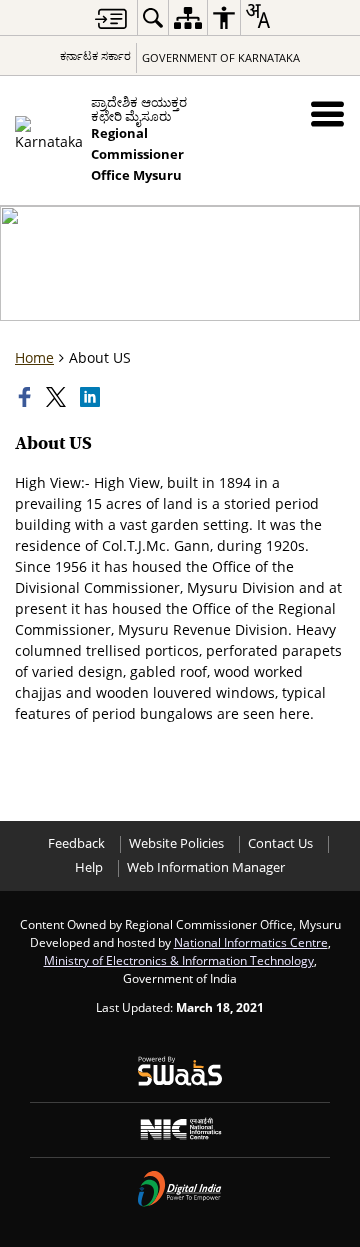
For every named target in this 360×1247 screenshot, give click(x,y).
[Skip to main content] (111, 18)
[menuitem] (153, 17)
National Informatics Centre (251, 942)
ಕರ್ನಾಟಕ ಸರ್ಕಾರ (95, 55)
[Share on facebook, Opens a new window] (27, 397)
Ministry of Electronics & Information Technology (179, 960)
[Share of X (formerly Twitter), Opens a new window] (58, 397)
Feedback (76, 843)
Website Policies (176, 843)
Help (89, 867)
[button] (327, 113)
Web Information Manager (206, 867)
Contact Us (280, 843)
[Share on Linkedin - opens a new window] (92, 397)
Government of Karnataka (221, 57)
